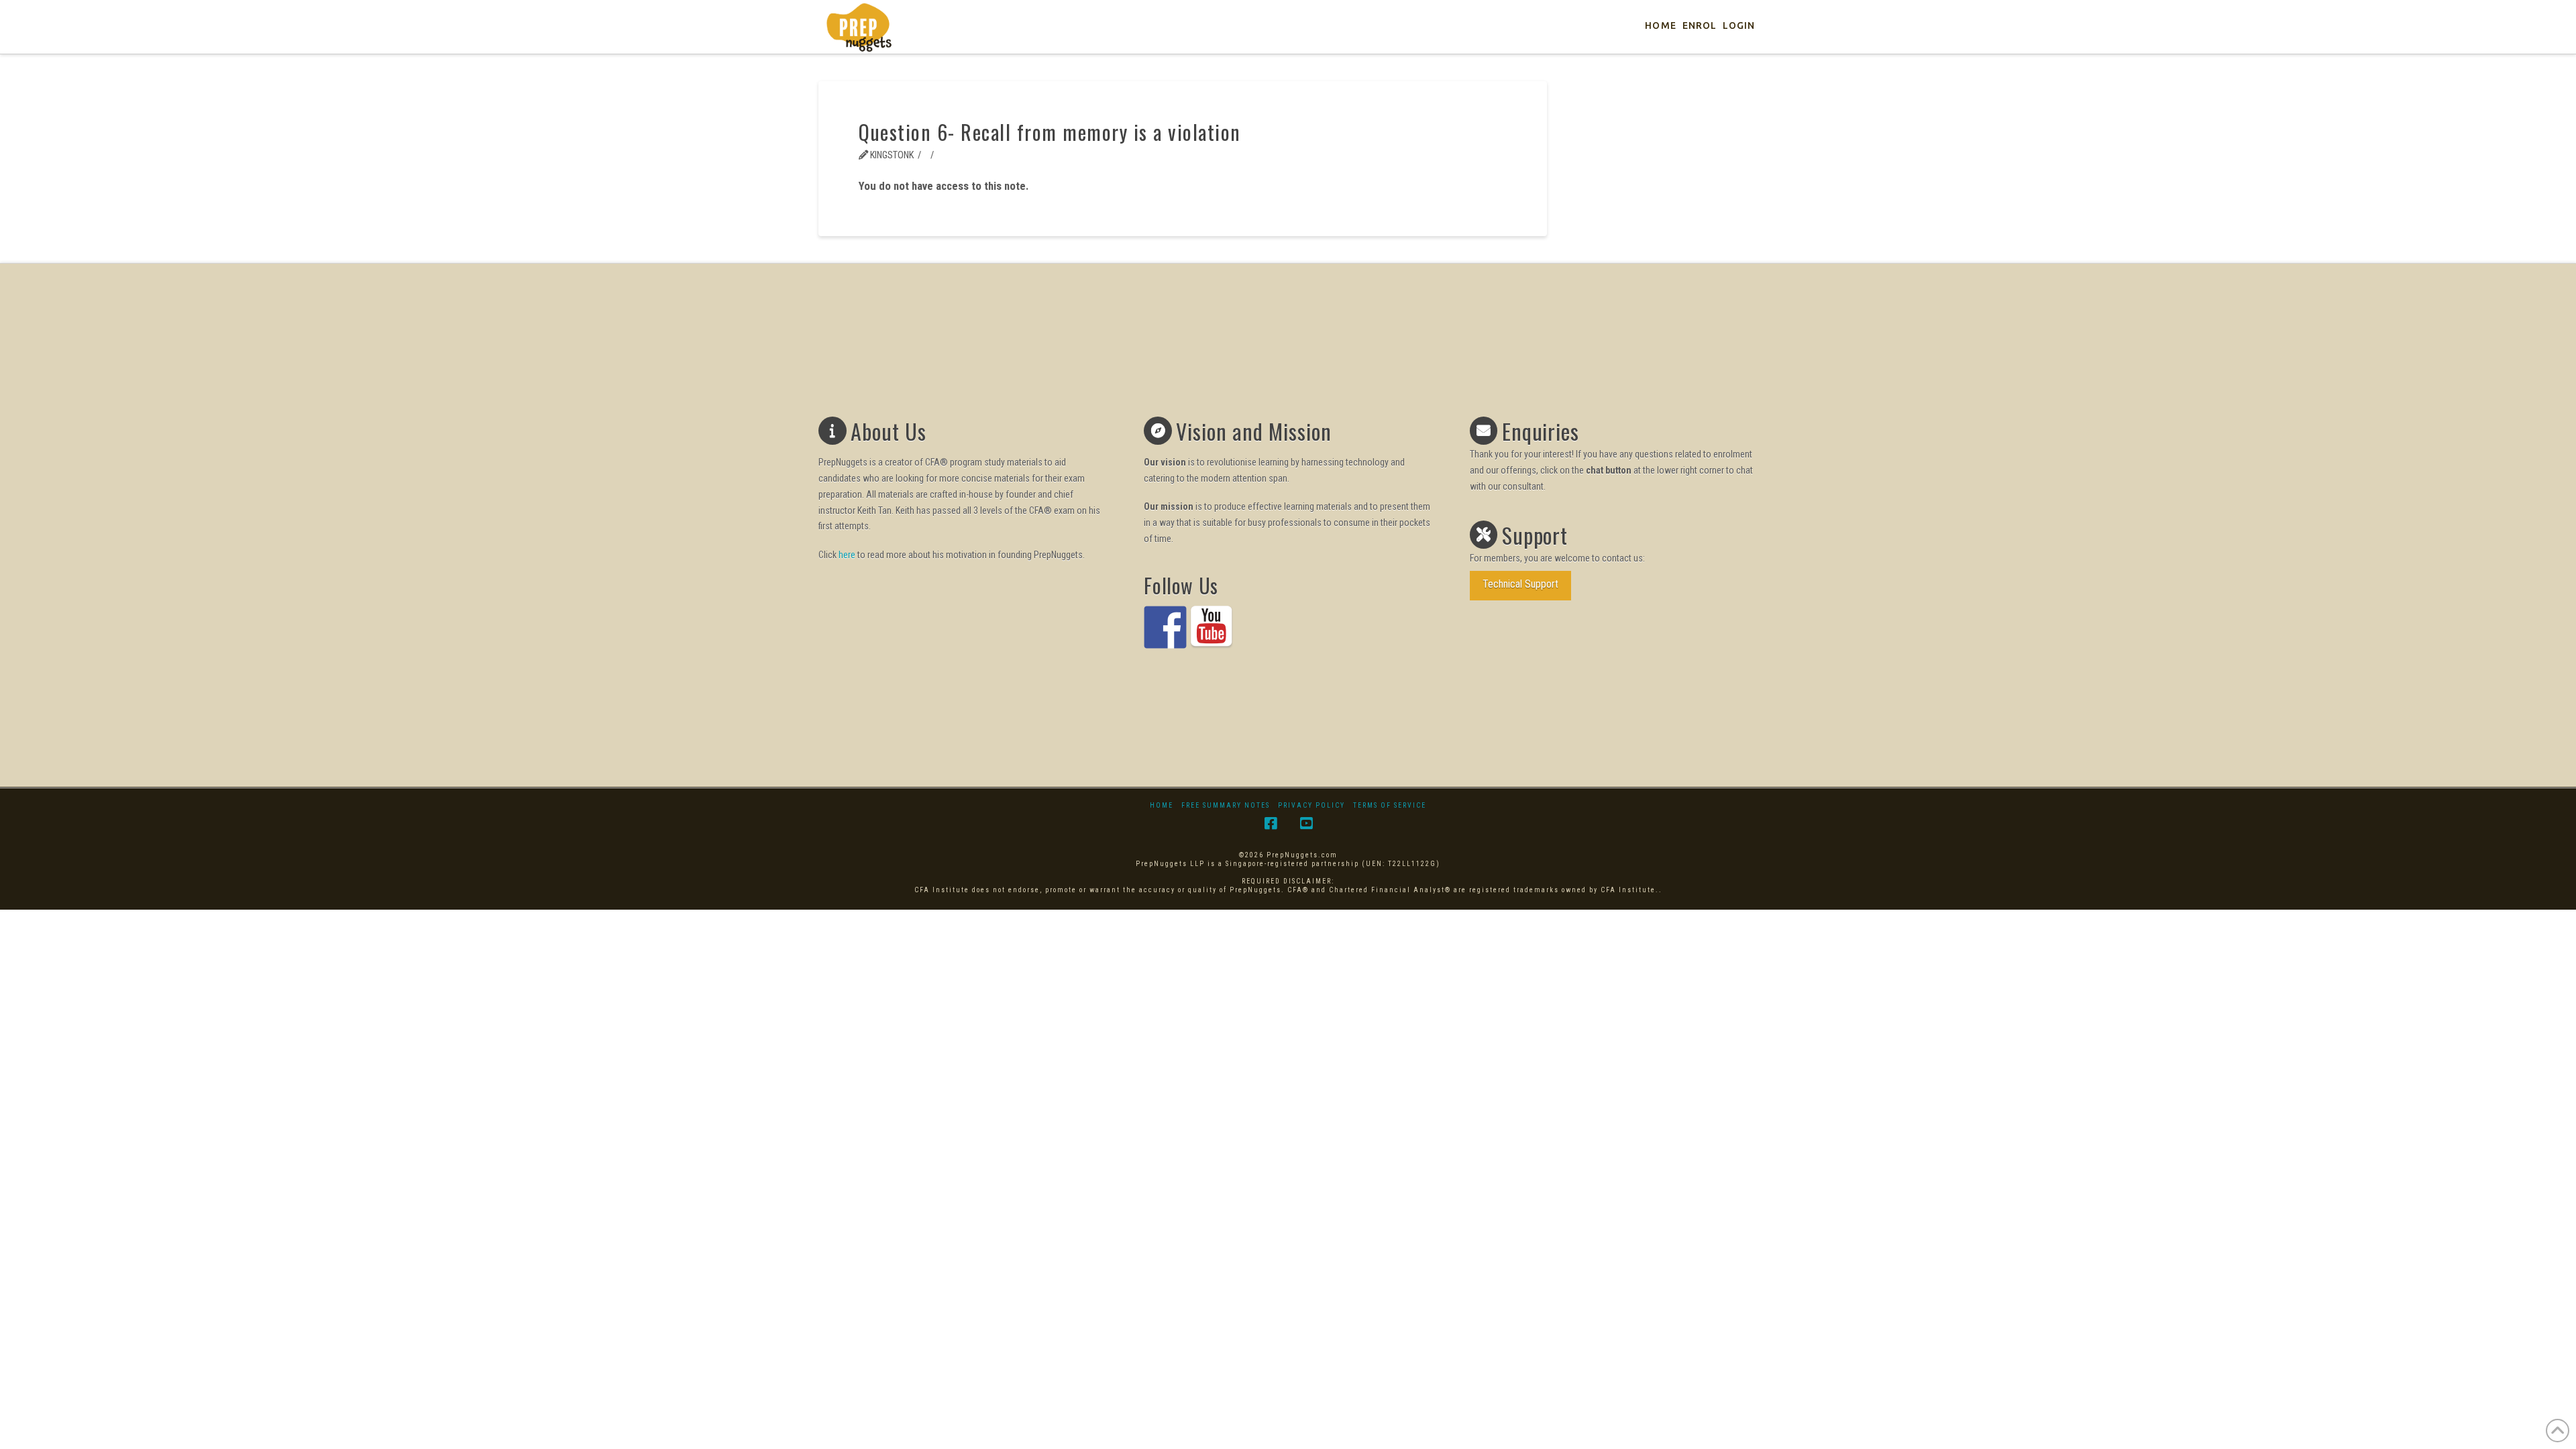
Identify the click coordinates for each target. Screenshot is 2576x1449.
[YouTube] (1306, 823)
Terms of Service (1390, 805)
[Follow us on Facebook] (1165, 627)
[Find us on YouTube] (1212, 627)
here (847, 555)
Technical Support (1520, 584)
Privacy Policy (1311, 805)
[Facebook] (1271, 823)
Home (1162, 805)
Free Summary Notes (1226, 805)
